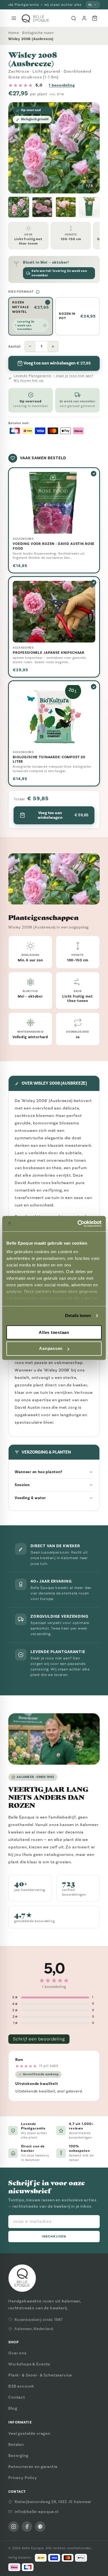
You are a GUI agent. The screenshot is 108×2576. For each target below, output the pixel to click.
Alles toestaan (54, 1332)
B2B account (21, 2386)
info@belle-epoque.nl (37, 2512)
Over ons (17, 2353)
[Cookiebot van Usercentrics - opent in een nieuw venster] (78, 1224)
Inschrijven (54, 2237)
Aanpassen (51, 1349)
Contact (17, 2397)
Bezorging (18, 2456)
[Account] (84, 18)
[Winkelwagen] (95, 18)
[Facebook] (27, 2527)
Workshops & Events (29, 2364)
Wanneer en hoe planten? (39, 1472)
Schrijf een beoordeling (39, 2039)
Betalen (16, 2444)
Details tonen (78, 1315)
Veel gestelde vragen (29, 2433)
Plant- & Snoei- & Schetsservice (40, 2375)
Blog (13, 2408)
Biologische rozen (38, 33)
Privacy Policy (23, 2478)
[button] (19, 207)
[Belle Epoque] (35, 18)
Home (14, 33)
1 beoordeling (62, 85)
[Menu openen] (14, 18)
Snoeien (22, 1485)
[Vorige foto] (17, 148)
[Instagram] (14, 2527)
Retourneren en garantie (33, 2467)
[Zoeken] (74, 18)
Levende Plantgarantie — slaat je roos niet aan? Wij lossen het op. (54, 378)
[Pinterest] (40, 2527)
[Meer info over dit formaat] (38, 292)
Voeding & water (30, 1498)
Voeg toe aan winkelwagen (63, 815)
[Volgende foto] (91, 148)
